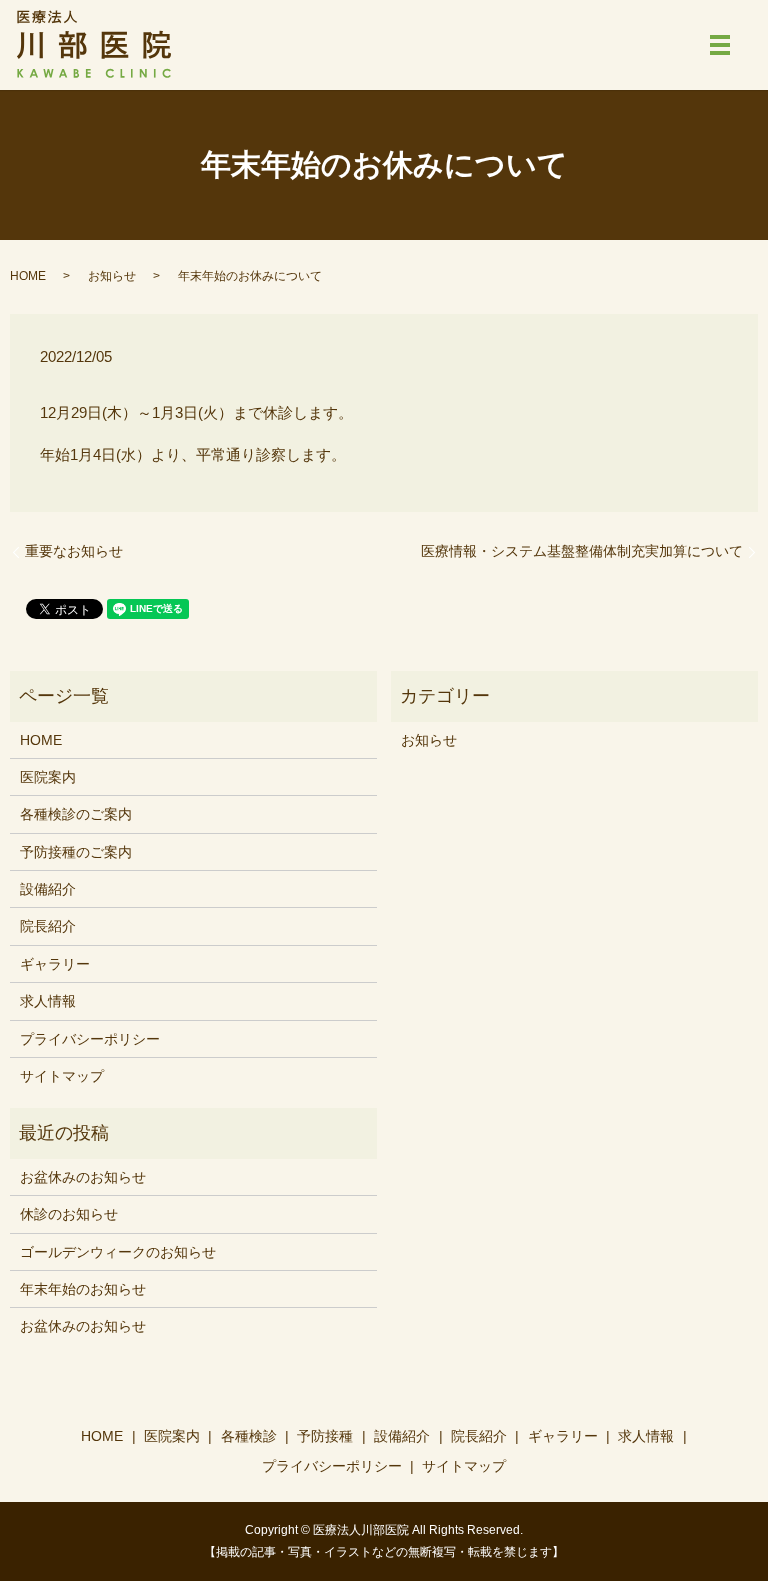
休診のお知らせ (69, 1214)
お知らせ (112, 276)
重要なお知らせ (74, 551)
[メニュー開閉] (720, 45)
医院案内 (48, 777)
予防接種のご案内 (76, 852)
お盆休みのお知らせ (83, 1177)
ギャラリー (55, 964)
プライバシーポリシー (90, 1039)
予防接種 (325, 1436)
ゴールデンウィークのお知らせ (118, 1252)
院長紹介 (48, 926)
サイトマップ (62, 1076)
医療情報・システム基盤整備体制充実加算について (582, 551)
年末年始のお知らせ (83, 1289)
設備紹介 (48, 889)
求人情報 (48, 1001)
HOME (28, 276)
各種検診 (249, 1436)
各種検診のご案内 (76, 814)
